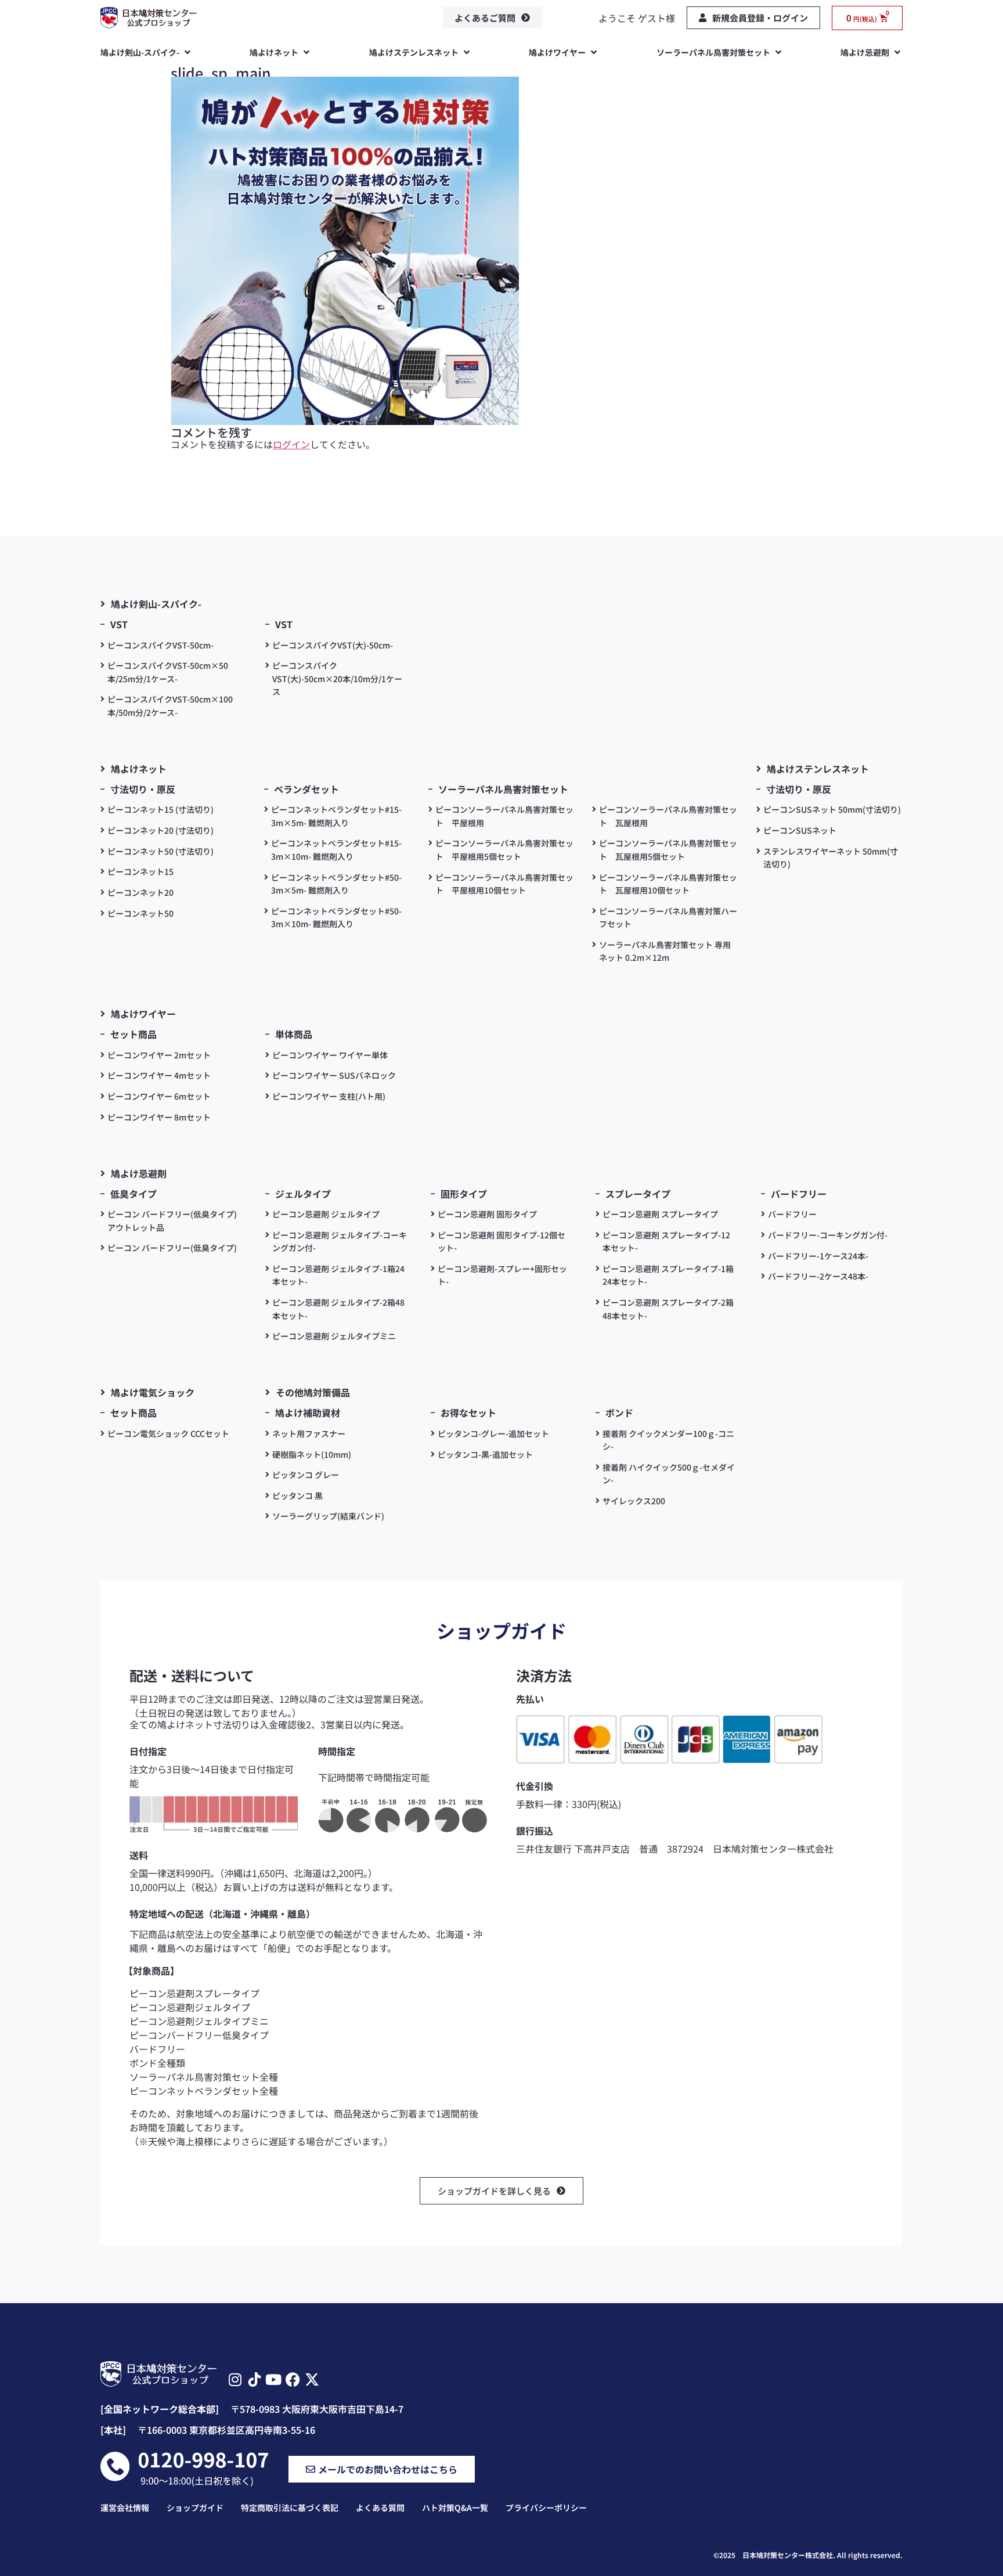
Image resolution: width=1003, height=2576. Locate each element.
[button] (147, 52)
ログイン (291, 444)
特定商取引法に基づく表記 (290, 2507)
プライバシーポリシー (546, 2507)
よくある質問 (380, 2507)
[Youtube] (274, 2379)
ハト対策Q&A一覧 (455, 2507)
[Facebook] (293, 2379)
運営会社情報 (125, 2507)
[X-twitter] (312, 2379)
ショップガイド (195, 2507)
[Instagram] (235, 2379)
